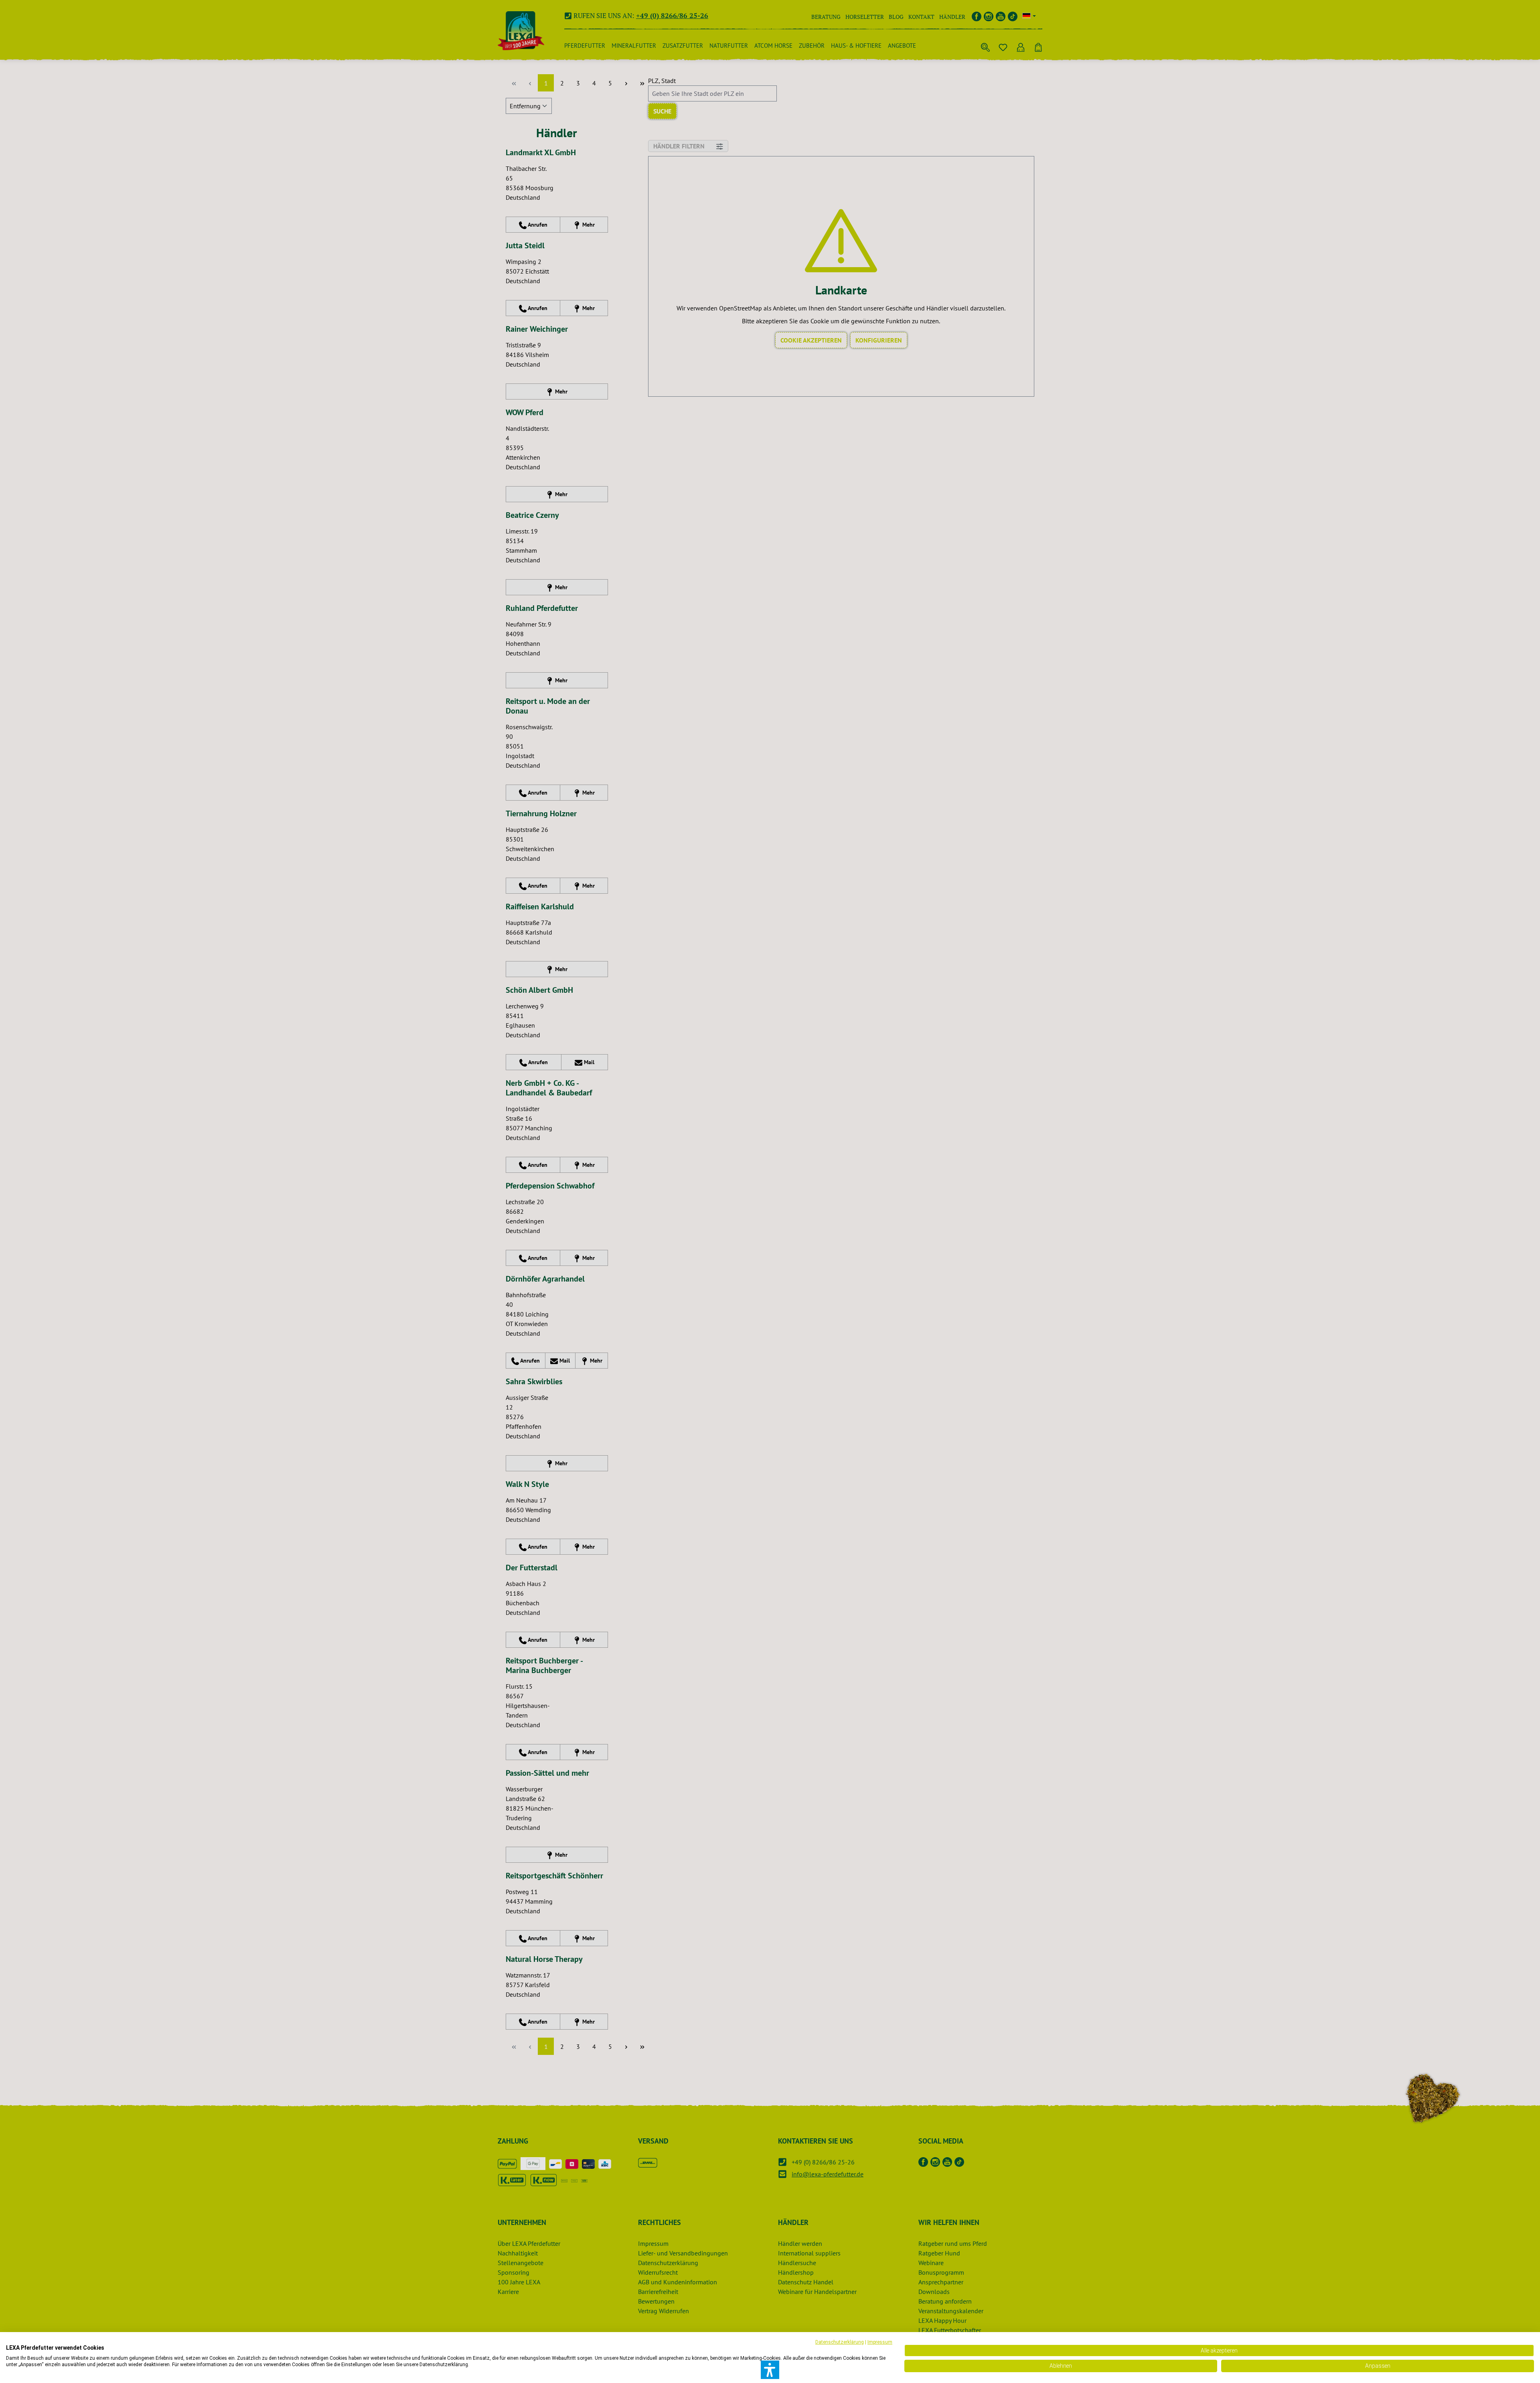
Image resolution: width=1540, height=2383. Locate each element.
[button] (770, 2370)
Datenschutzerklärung (840, 2342)
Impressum (880, 2342)
